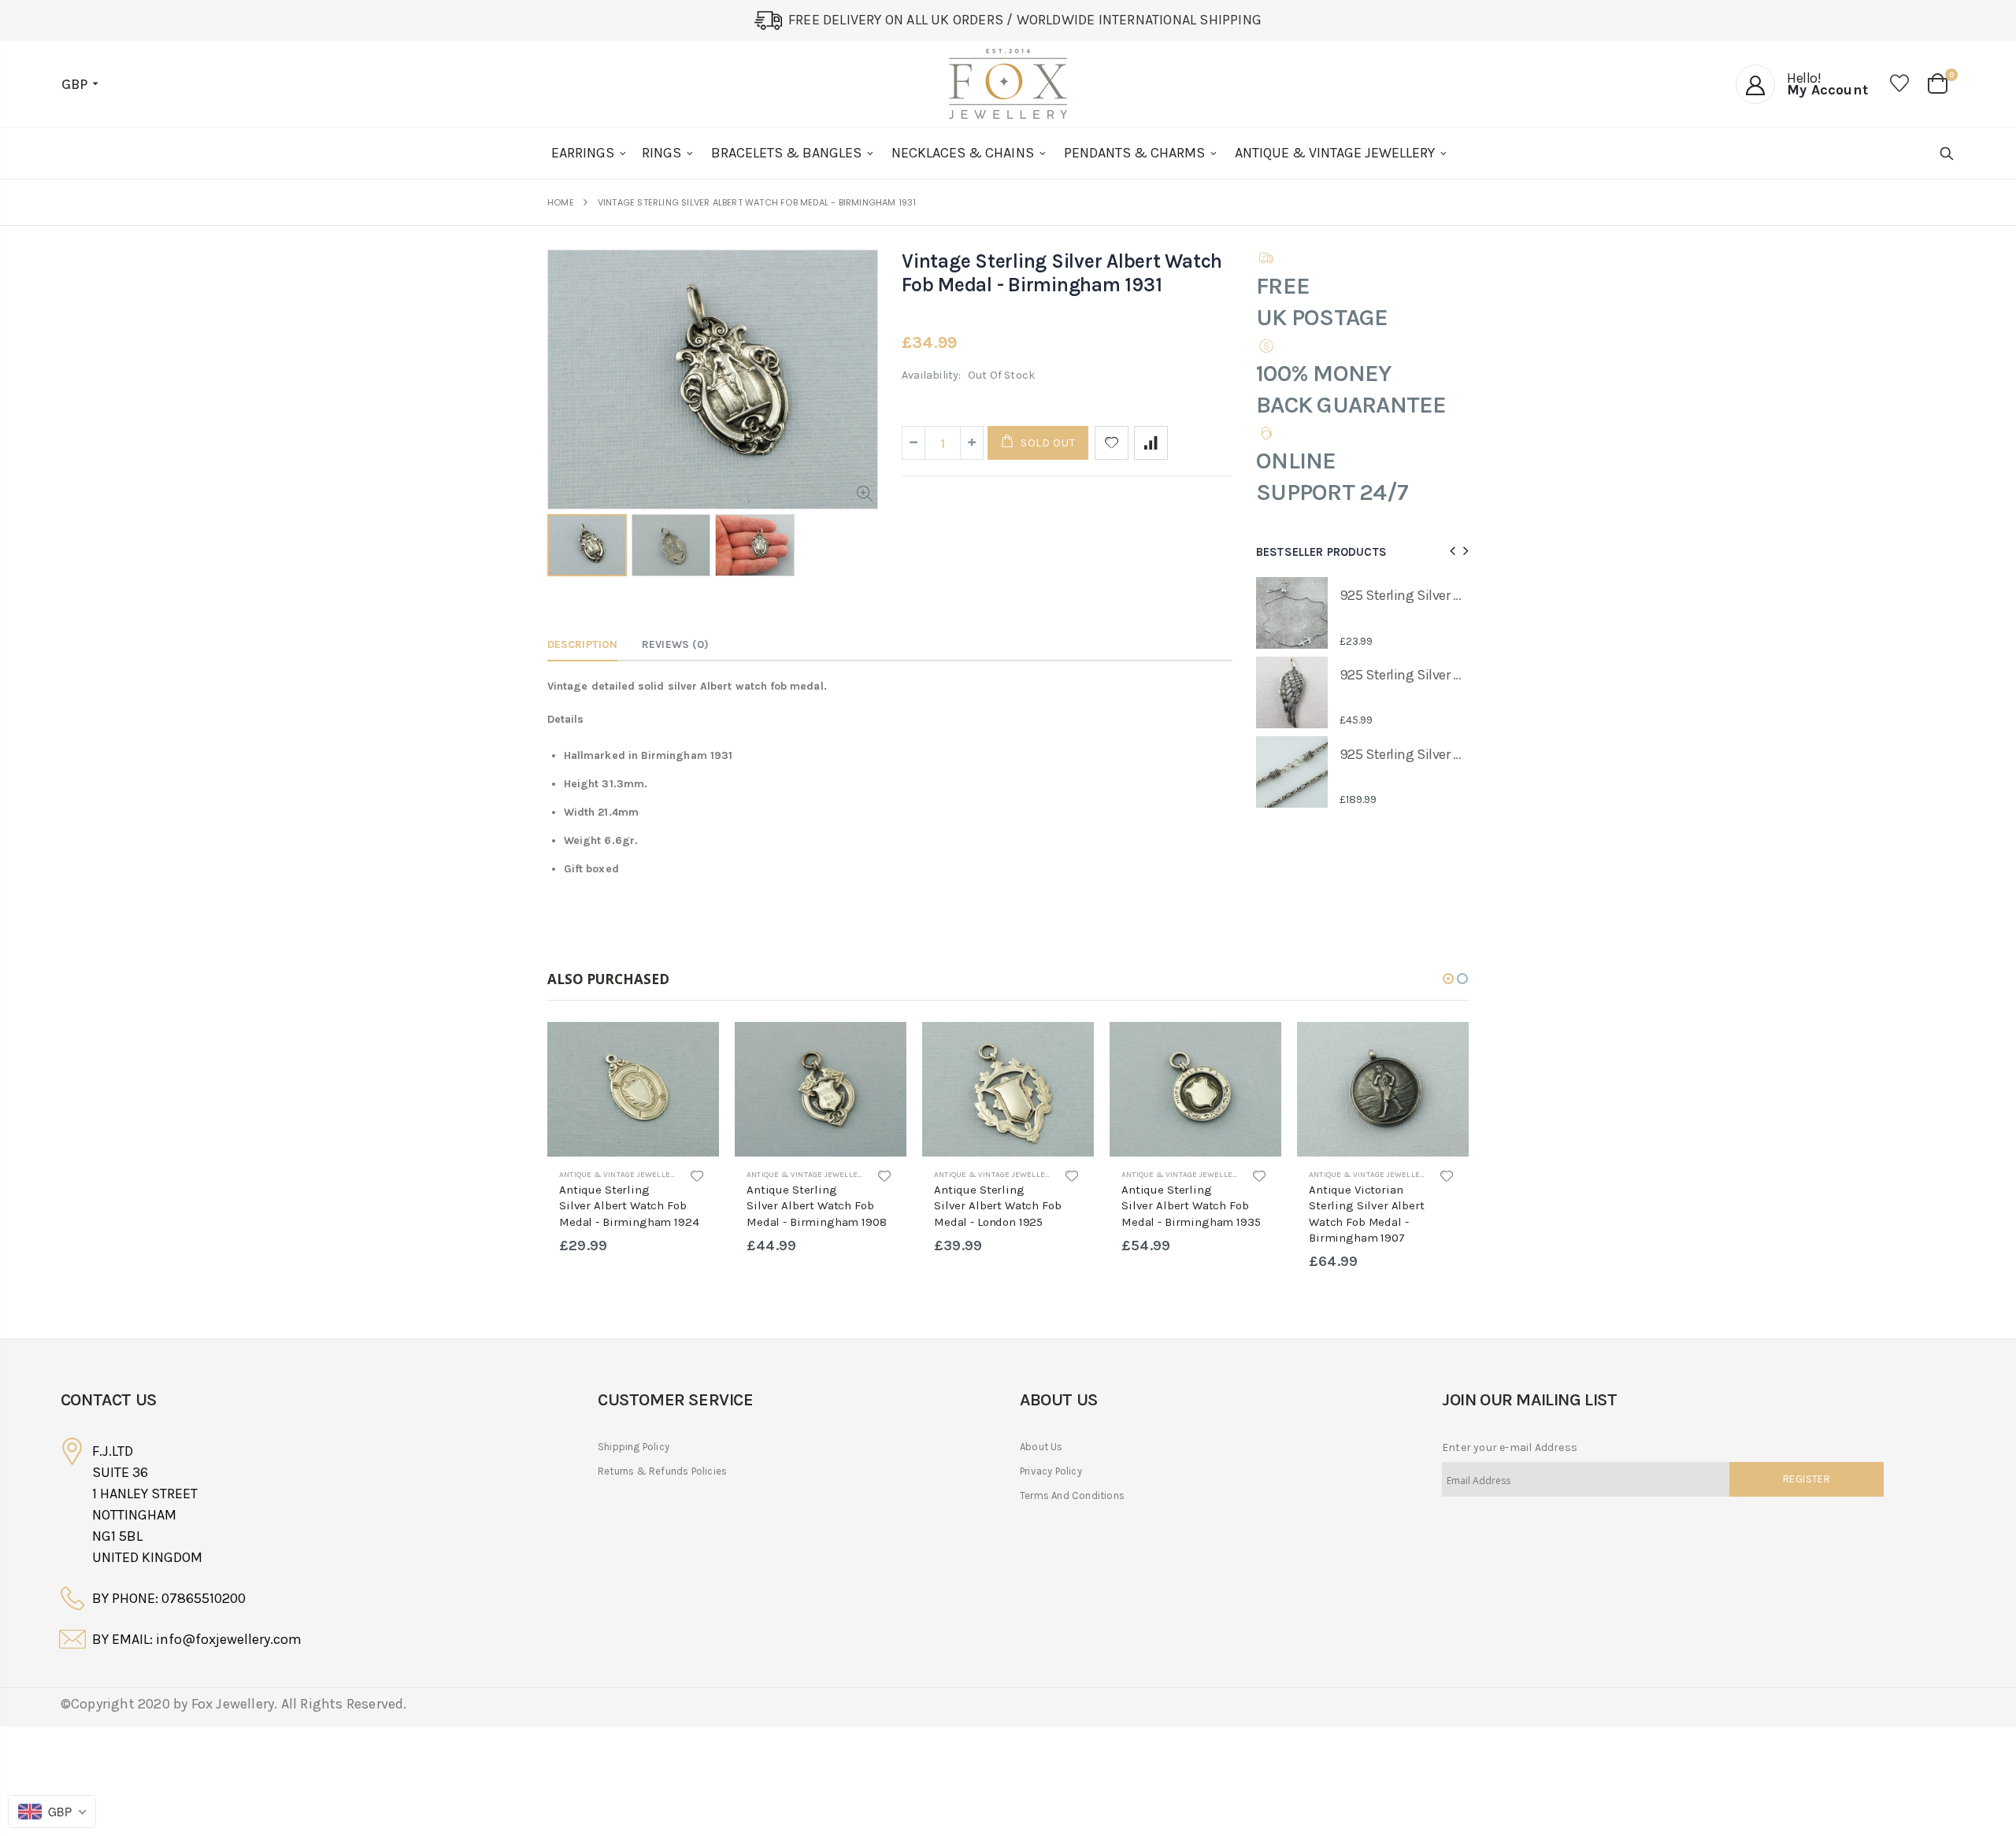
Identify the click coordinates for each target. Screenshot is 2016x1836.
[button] (1448, 979)
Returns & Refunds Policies (662, 1471)
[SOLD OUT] (693, 1048)
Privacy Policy (1051, 1471)
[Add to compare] (1151, 443)
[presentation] (1450, 552)
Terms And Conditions (1072, 1495)
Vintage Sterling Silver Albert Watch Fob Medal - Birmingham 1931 (1062, 273)
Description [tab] (582, 644)
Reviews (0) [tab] (675, 644)
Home (561, 203)
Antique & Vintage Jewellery (619, 1175)
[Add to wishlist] (1112, 443)
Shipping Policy (634, 1447)
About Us (1041, 1447)
